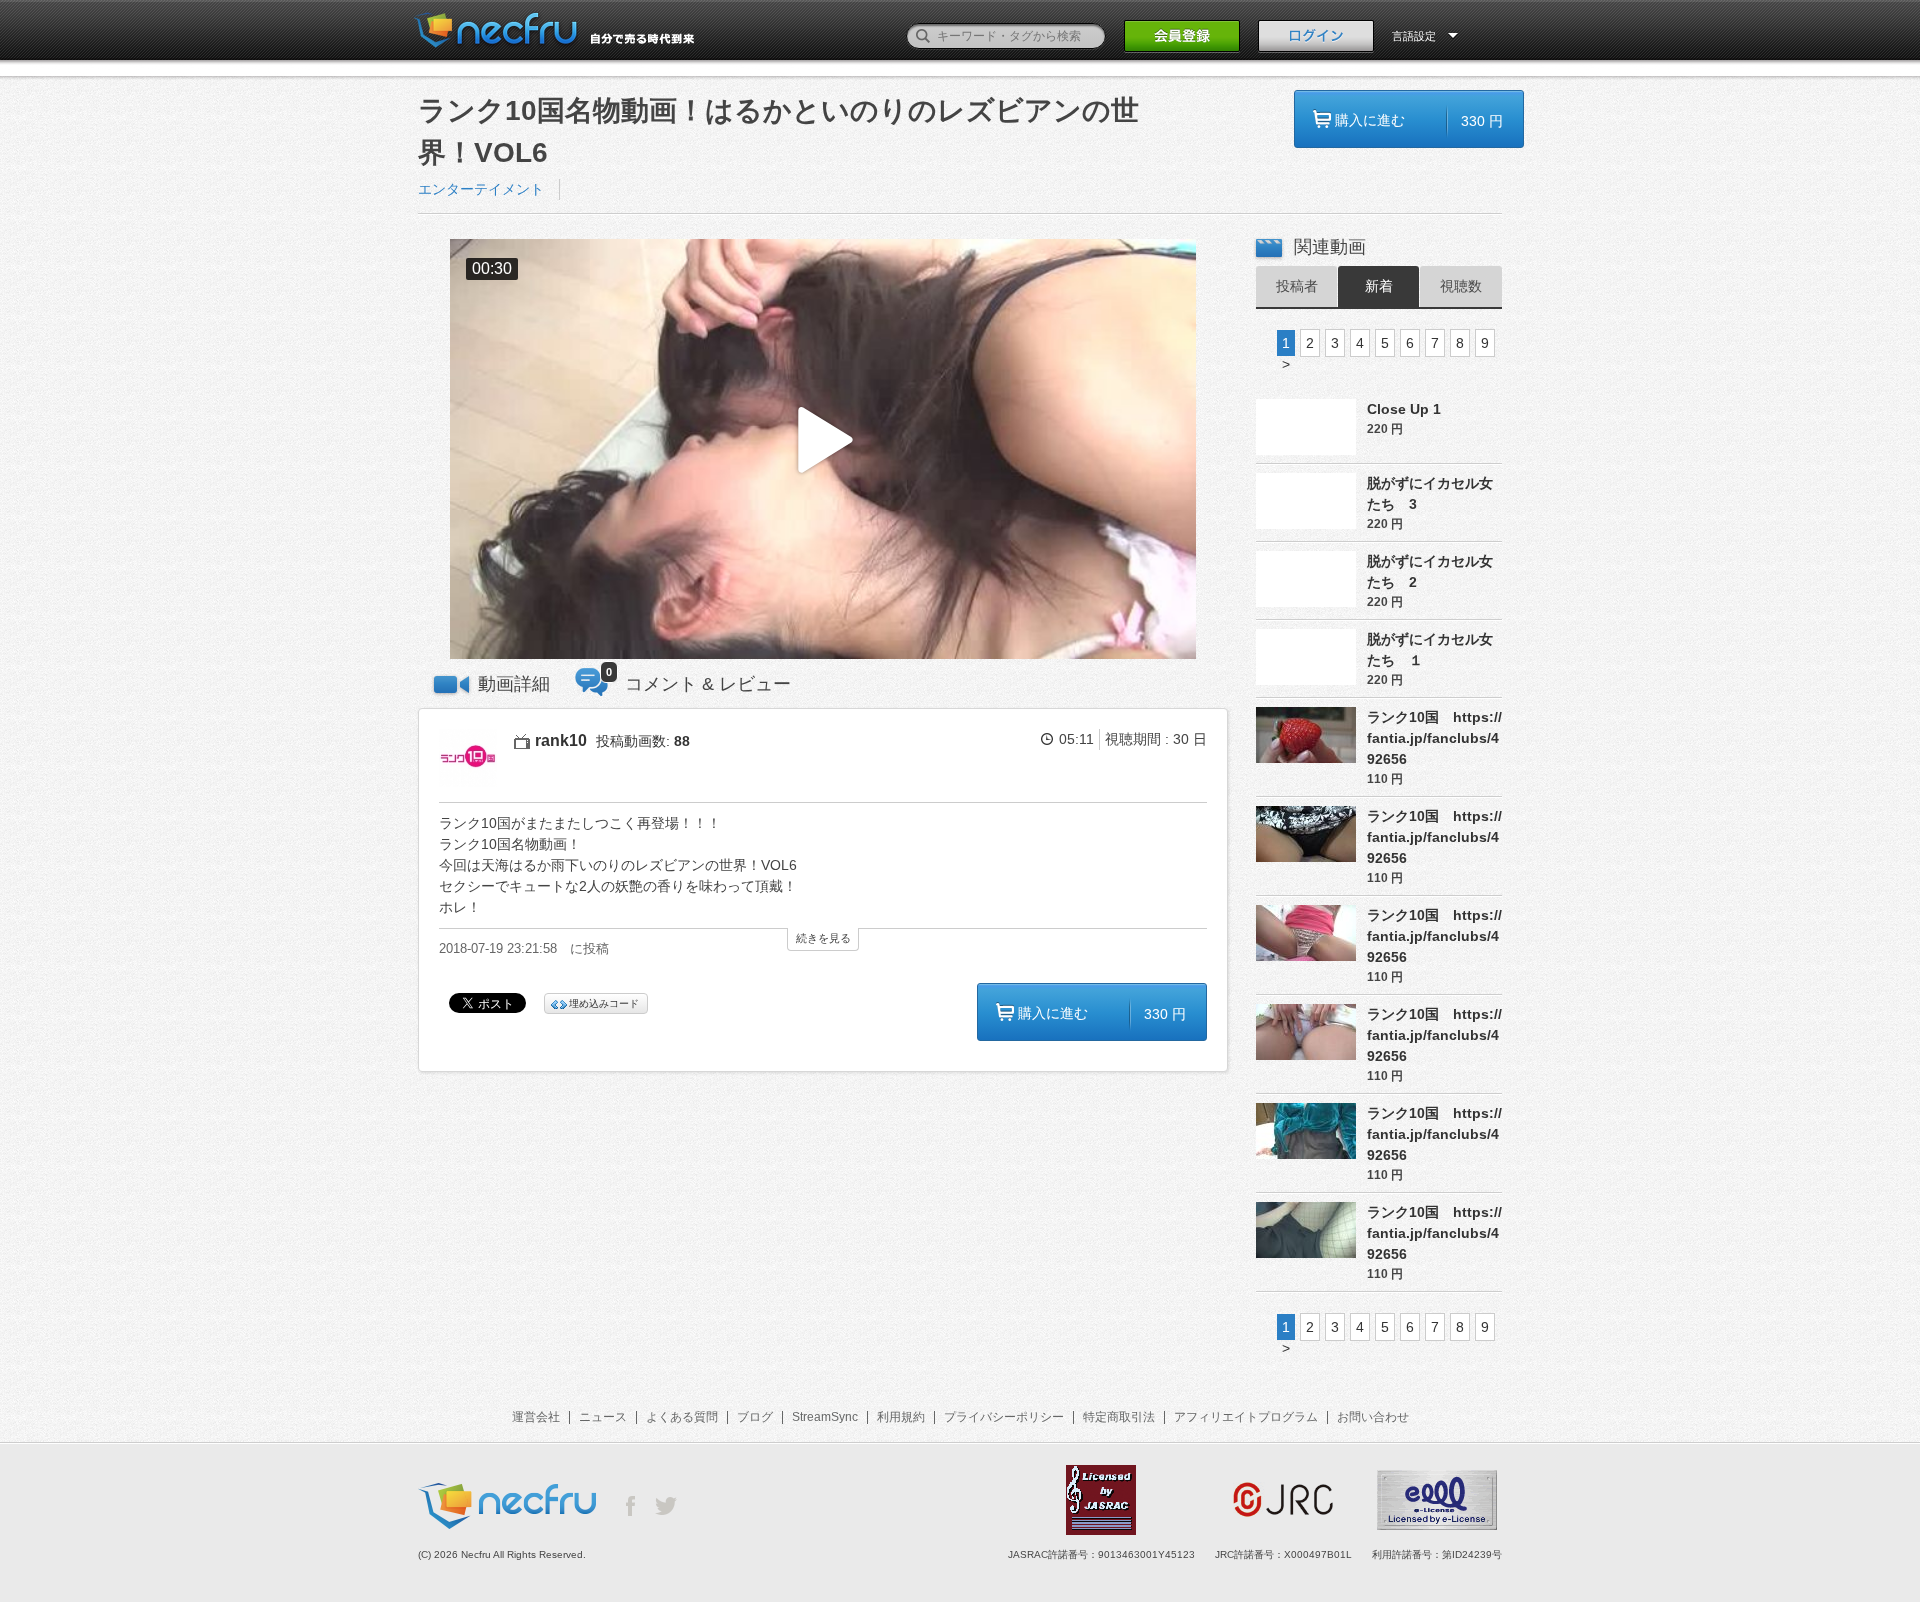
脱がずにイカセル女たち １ (1430, 649)
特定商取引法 (1119, 1417)
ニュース (603, 1417)
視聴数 (1461, 286)
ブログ (755, 1417)
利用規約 (901, 1417)
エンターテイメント (481, 189)
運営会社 (536, 1417)
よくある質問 (682, 1417)
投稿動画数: (643, 741)
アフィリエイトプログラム (1246, 1417)
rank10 (561, 740)
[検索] (923, 36)
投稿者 (1297, 286)
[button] (823, 449)
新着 (1379, 286)
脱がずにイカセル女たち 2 (1430, 571)
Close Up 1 (1404, 409)
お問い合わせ (1373, 1417)
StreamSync (825, 1417)
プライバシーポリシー (1004, 1417)
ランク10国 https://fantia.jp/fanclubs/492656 (1434, 738)
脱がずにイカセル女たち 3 (1430, 493)
